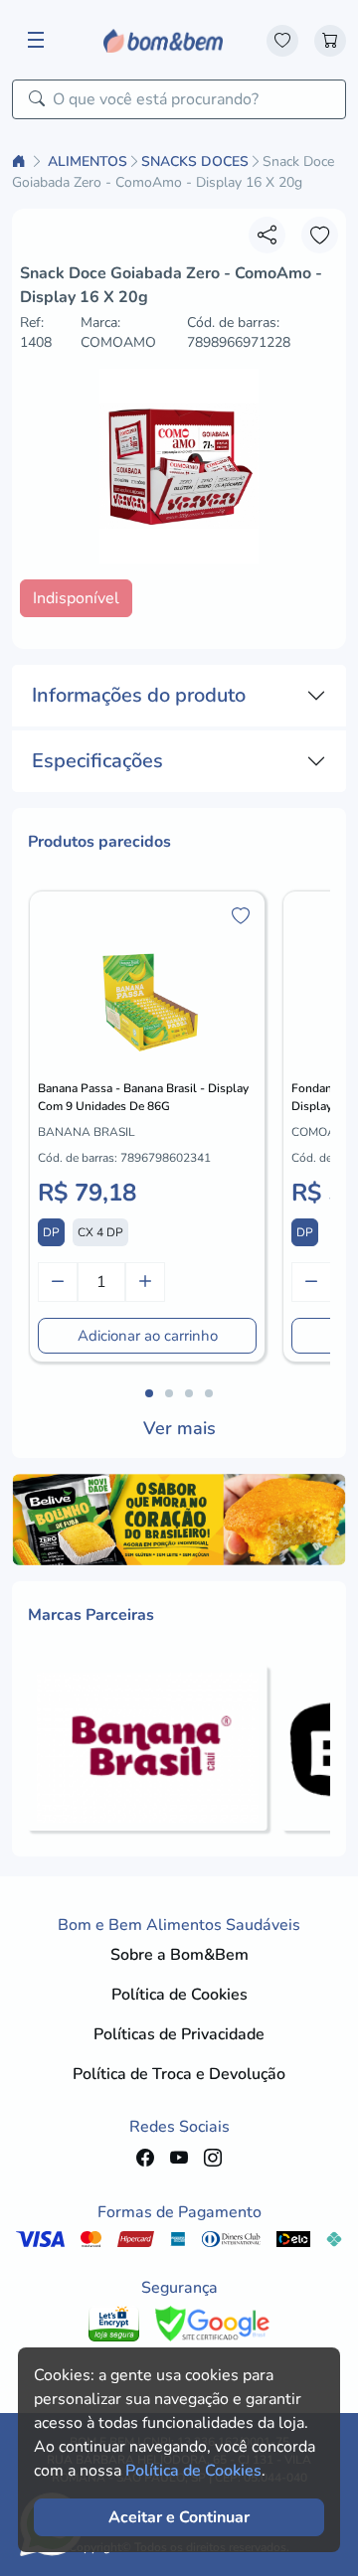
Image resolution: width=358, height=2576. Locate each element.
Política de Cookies (179, 1995)
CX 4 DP (100, 1232)
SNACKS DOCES (195, 161)
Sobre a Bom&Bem (179, 1955)
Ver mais (179, 1428)
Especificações (97, 761)
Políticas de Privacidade (179, 2034)
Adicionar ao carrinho (148, 1336)
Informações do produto (139, 695)
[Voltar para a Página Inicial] (21, 161)
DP (51, 1232)
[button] (149, 1393)
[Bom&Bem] (163, 40)
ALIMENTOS (88, 161)
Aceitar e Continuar (179, 2517)
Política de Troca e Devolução (179, 2074)
